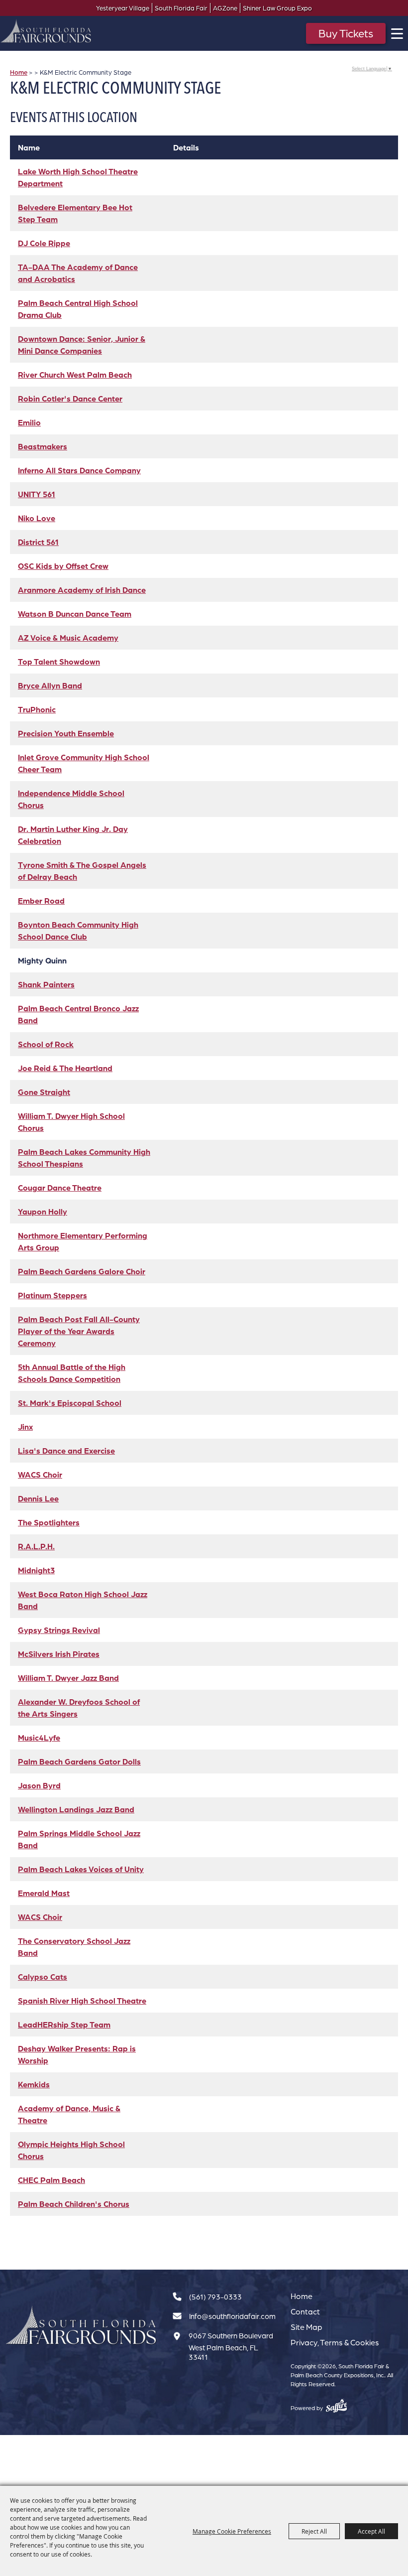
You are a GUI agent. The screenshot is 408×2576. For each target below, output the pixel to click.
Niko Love (37, 518)
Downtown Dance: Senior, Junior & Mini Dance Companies (82, 345)
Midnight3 (36, 1570)
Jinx (25, 1427)
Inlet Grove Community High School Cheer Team (84, 763)
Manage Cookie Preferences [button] (232, 2531)
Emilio (29, 422)
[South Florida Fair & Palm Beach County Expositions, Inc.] (46, 31)
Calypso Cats (43, 1977)
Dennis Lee (38, 1498)
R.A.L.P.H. (36, 1546)
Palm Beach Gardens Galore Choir (82, 1271)
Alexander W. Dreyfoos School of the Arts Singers (79, 1708)
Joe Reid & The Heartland (65, 1068)
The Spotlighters (49, 1522)
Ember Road (41, 901)
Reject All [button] (314, 2531)
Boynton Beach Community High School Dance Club (78, 931)
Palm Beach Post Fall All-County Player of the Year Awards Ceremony (79, 1331)
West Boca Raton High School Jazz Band (83, 1600)
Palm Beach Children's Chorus (74, 2204)
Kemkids (34, 2084)
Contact (305, 2311)
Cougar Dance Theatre (60, 1188)
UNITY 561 (37, 494)
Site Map (306, 2327)
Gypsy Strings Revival (59, 1630)
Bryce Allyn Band (50, 685)
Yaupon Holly (43, 1212)
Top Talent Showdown (59, 662)
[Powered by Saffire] (337, 2406)
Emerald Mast (44, 1893)
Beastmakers (43, 446)
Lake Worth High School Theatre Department (78, 177)
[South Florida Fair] (81, 2326)
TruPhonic (37, 709)
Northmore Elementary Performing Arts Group (83, 1241)
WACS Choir (40, 1475)
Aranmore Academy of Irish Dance (82, 590)
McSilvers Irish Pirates (59, 1654)
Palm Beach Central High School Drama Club (78, 309)
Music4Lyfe (39, 1738)
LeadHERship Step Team (64, 2025)
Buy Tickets (346, 33)
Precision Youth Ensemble (66, 733)
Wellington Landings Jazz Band (76, 1809)
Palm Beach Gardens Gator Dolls (79, 1762)
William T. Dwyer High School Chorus (71, 1122)
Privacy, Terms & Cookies (335, 2342)
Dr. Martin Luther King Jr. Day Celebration (73, 835)
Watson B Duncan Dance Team (75, 614)
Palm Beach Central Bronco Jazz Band (78, 1014)
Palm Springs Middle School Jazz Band (79, 1839)
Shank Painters (46, 984)
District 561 (38, 542)
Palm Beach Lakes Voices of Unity (81, 1869)
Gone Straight (44, 1092)
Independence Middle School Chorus (71, 799)
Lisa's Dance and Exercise (66, 1451)
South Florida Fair (181, 8)
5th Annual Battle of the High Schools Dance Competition (72, 1373)
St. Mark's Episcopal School (70, 1403)
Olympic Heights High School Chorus (71, 2150)
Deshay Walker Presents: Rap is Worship (77, 2054)
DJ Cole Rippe (44, 243)
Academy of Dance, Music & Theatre (69, 2114)
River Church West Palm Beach (75, 375)
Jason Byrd (39, 1785)
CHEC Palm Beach (51, 2180)
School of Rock (46, 1044)
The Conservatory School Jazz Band (74, 1947)
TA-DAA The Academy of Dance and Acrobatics (78, 273)
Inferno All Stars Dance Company (79, 470)
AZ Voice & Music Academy (68, 638)
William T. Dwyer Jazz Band (68, 1678)
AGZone (225, 8)
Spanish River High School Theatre (82, 2001)
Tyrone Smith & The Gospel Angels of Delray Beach (82, 871)
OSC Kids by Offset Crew (63, 566)
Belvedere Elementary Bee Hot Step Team (75, 213)
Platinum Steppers (52, 1295)
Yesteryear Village (123, 8)
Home (19, 72)
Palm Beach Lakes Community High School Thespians (84, 1158)
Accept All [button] (371, 2531)
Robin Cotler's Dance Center (70, 399)
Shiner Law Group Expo (277, 8)
